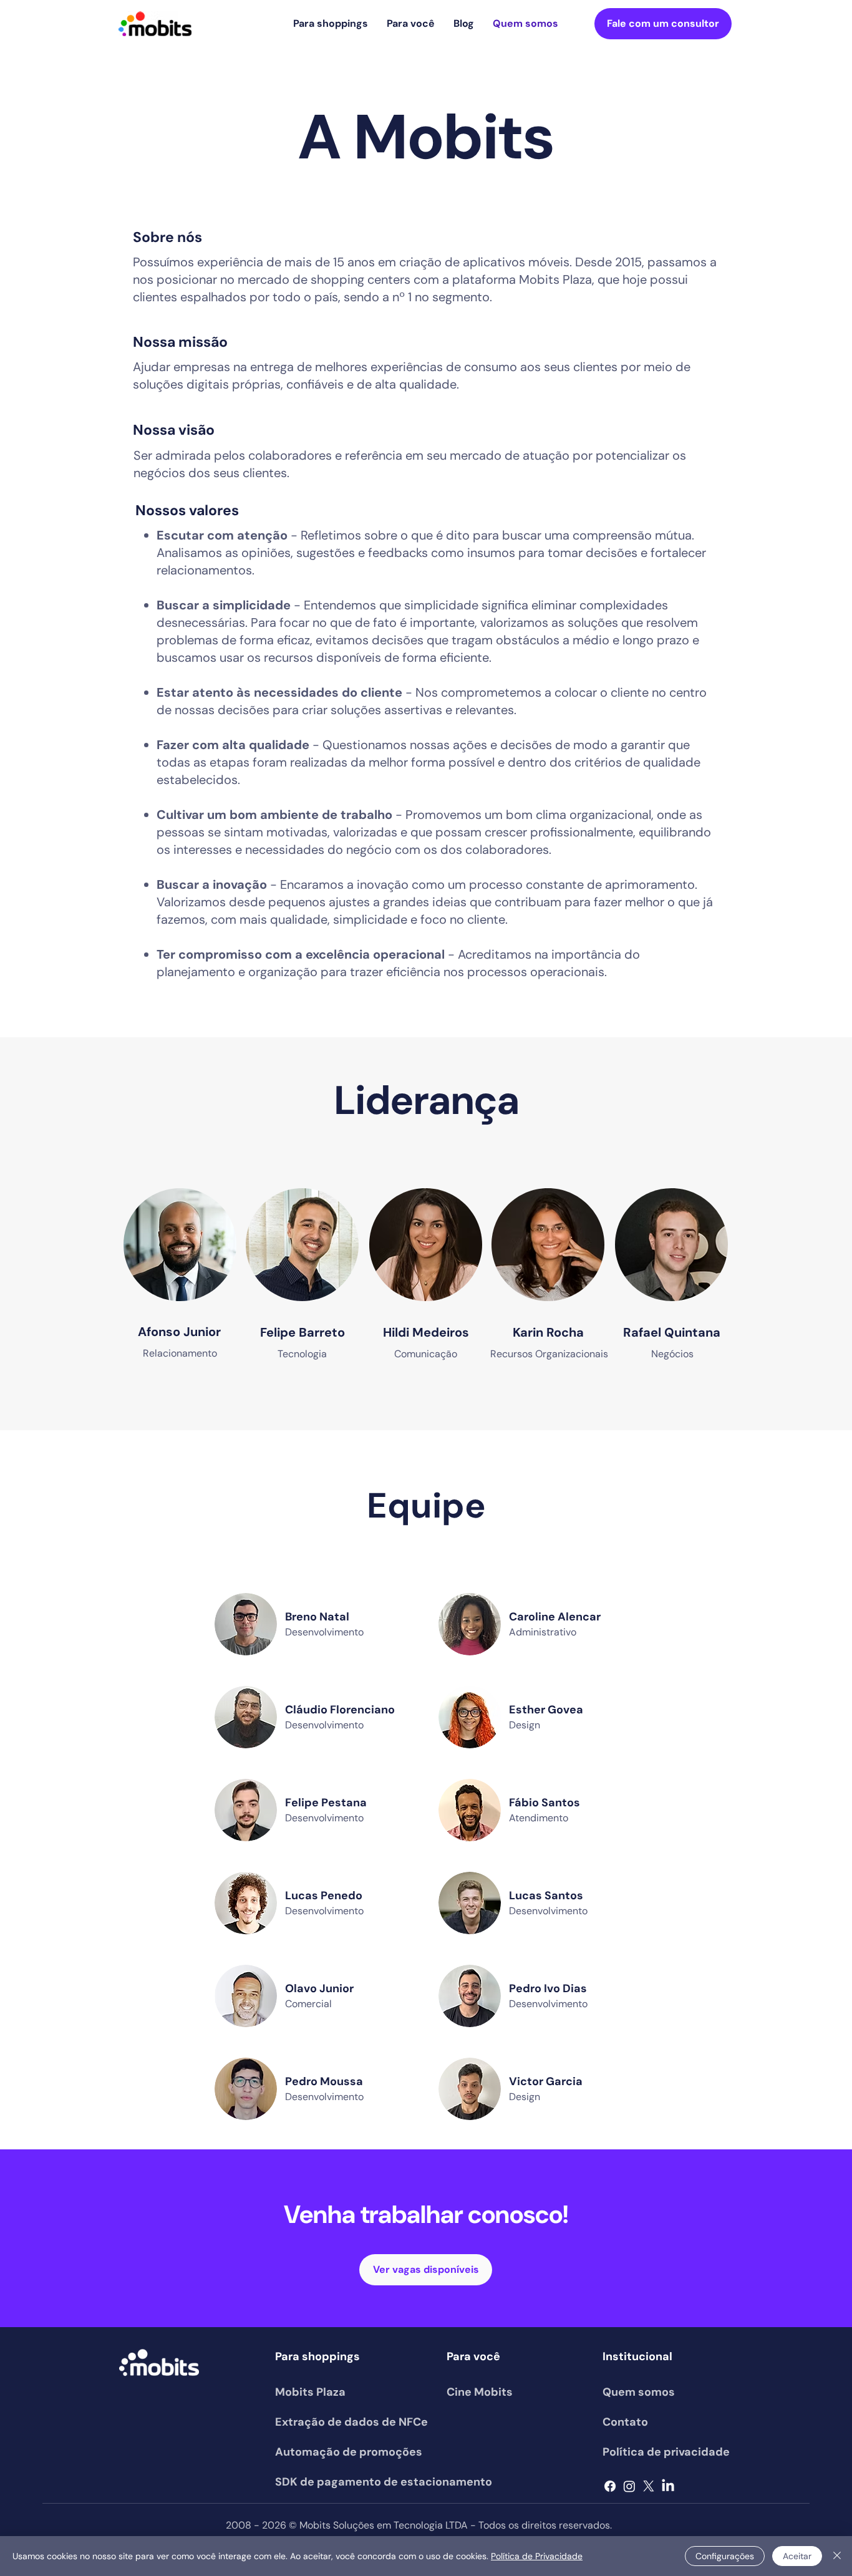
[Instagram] (629, 2486)
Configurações (725, 2556)
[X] (649, 2486)
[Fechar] (837, 2556)
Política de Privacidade (537, 2556)
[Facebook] (610, 2486)
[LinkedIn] (668, 2486)
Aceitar (797, 2556)
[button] (331, 24)
